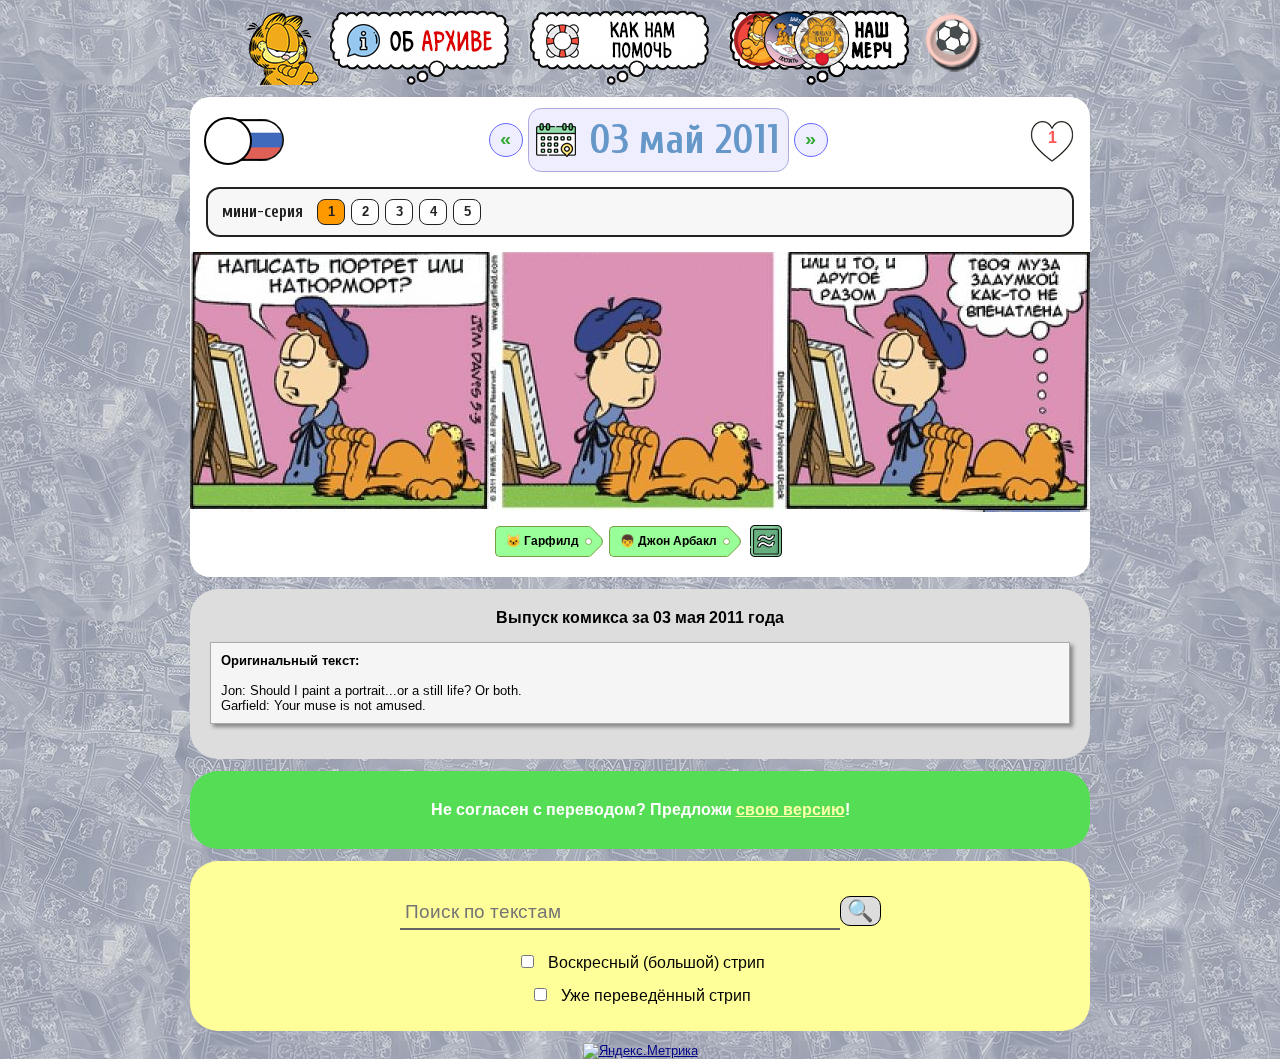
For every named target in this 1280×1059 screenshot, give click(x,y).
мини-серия (262, 211)
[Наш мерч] (821, 47)
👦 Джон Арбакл (668, 541)
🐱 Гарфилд (542, 541)
